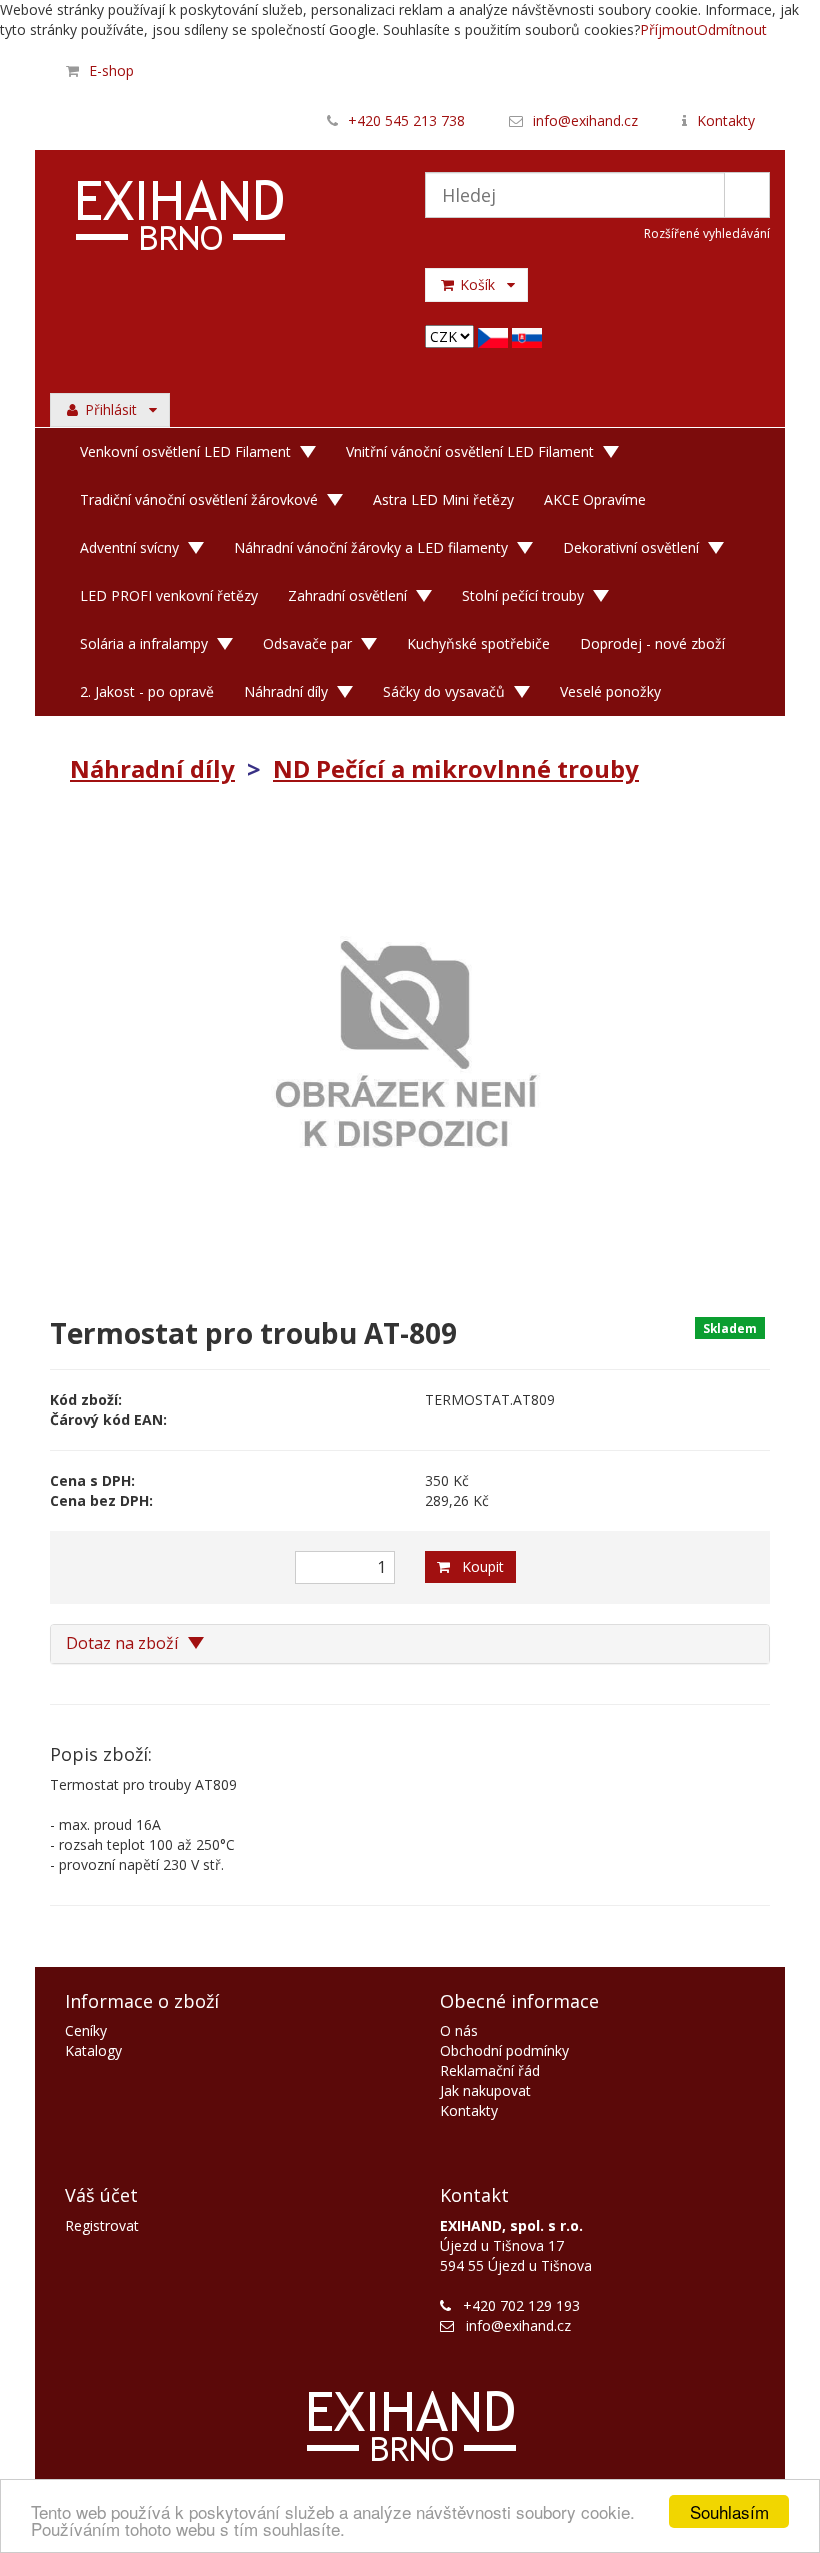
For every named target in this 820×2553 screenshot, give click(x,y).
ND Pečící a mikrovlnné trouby (456, 768)
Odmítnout (732, 29)
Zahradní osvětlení (347, 595)
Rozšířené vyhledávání (707, 233)
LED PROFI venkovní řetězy (169, 595)
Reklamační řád (490, 2070)
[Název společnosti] (222, 218)
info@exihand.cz (585, 120)
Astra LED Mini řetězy (443, 499)
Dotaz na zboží (124, 1643)
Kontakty (726, 120)
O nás (459, 2030)
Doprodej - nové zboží (652, 643)
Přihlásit (115, 409)
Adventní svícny (129, 547)
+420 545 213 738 (406, 120)
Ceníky (86, 2030)
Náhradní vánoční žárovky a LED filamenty (371, 547)
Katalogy (93, 2050)
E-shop (111, 70)
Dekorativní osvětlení (631, 547)
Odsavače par (307, 643)
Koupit (477, 1566)
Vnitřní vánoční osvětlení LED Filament (470, 451)
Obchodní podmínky (504, 2050)
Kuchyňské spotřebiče (478, 643)
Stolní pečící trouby (523, 595)
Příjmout (668, 29)
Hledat (747, 195)
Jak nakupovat (485, 2090)
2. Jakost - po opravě (147, 691)
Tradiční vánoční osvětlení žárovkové (199, 499)
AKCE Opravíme (595, 499)
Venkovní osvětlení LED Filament (185, 451)
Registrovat (102, 2225)
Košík (481, 284)
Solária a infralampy (144, 643)
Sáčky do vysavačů (444, 691)
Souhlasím (729, 2511)
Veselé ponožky (610, 691)
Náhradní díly (286, 691)
